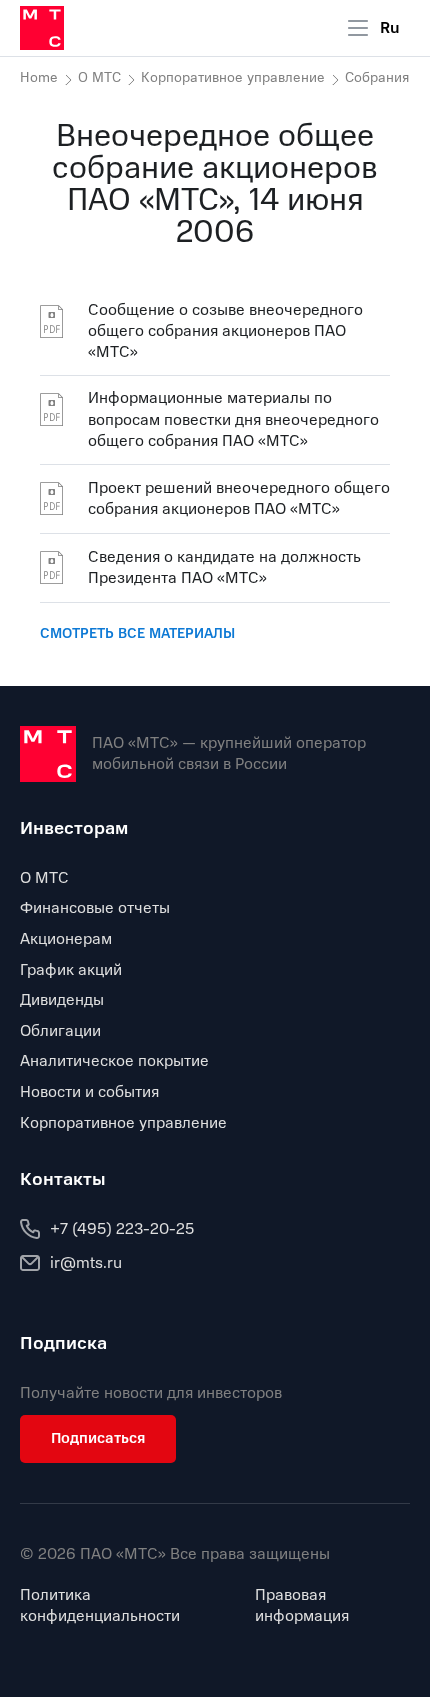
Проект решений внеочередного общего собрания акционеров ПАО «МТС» (239, 498)
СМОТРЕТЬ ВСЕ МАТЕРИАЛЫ (137, 633)
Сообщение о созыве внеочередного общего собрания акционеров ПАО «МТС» (225, 332)
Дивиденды (62, 1000)
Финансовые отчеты (95, 908)
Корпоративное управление (233, 78)
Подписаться (98, 1438)
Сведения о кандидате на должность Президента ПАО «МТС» (224, 567)
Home (39, 78)
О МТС (99, 78)
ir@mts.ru (86, 1263)
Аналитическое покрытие (114, 1061)
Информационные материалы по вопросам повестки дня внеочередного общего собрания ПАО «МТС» (233, 420)
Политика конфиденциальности (100, 1606)
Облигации (60, 1031)
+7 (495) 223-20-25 (122, 1229)
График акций (71, 970)
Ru (390, 28)
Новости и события (89, 1092)
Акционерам (66, 939)
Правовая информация (302, 1606)
